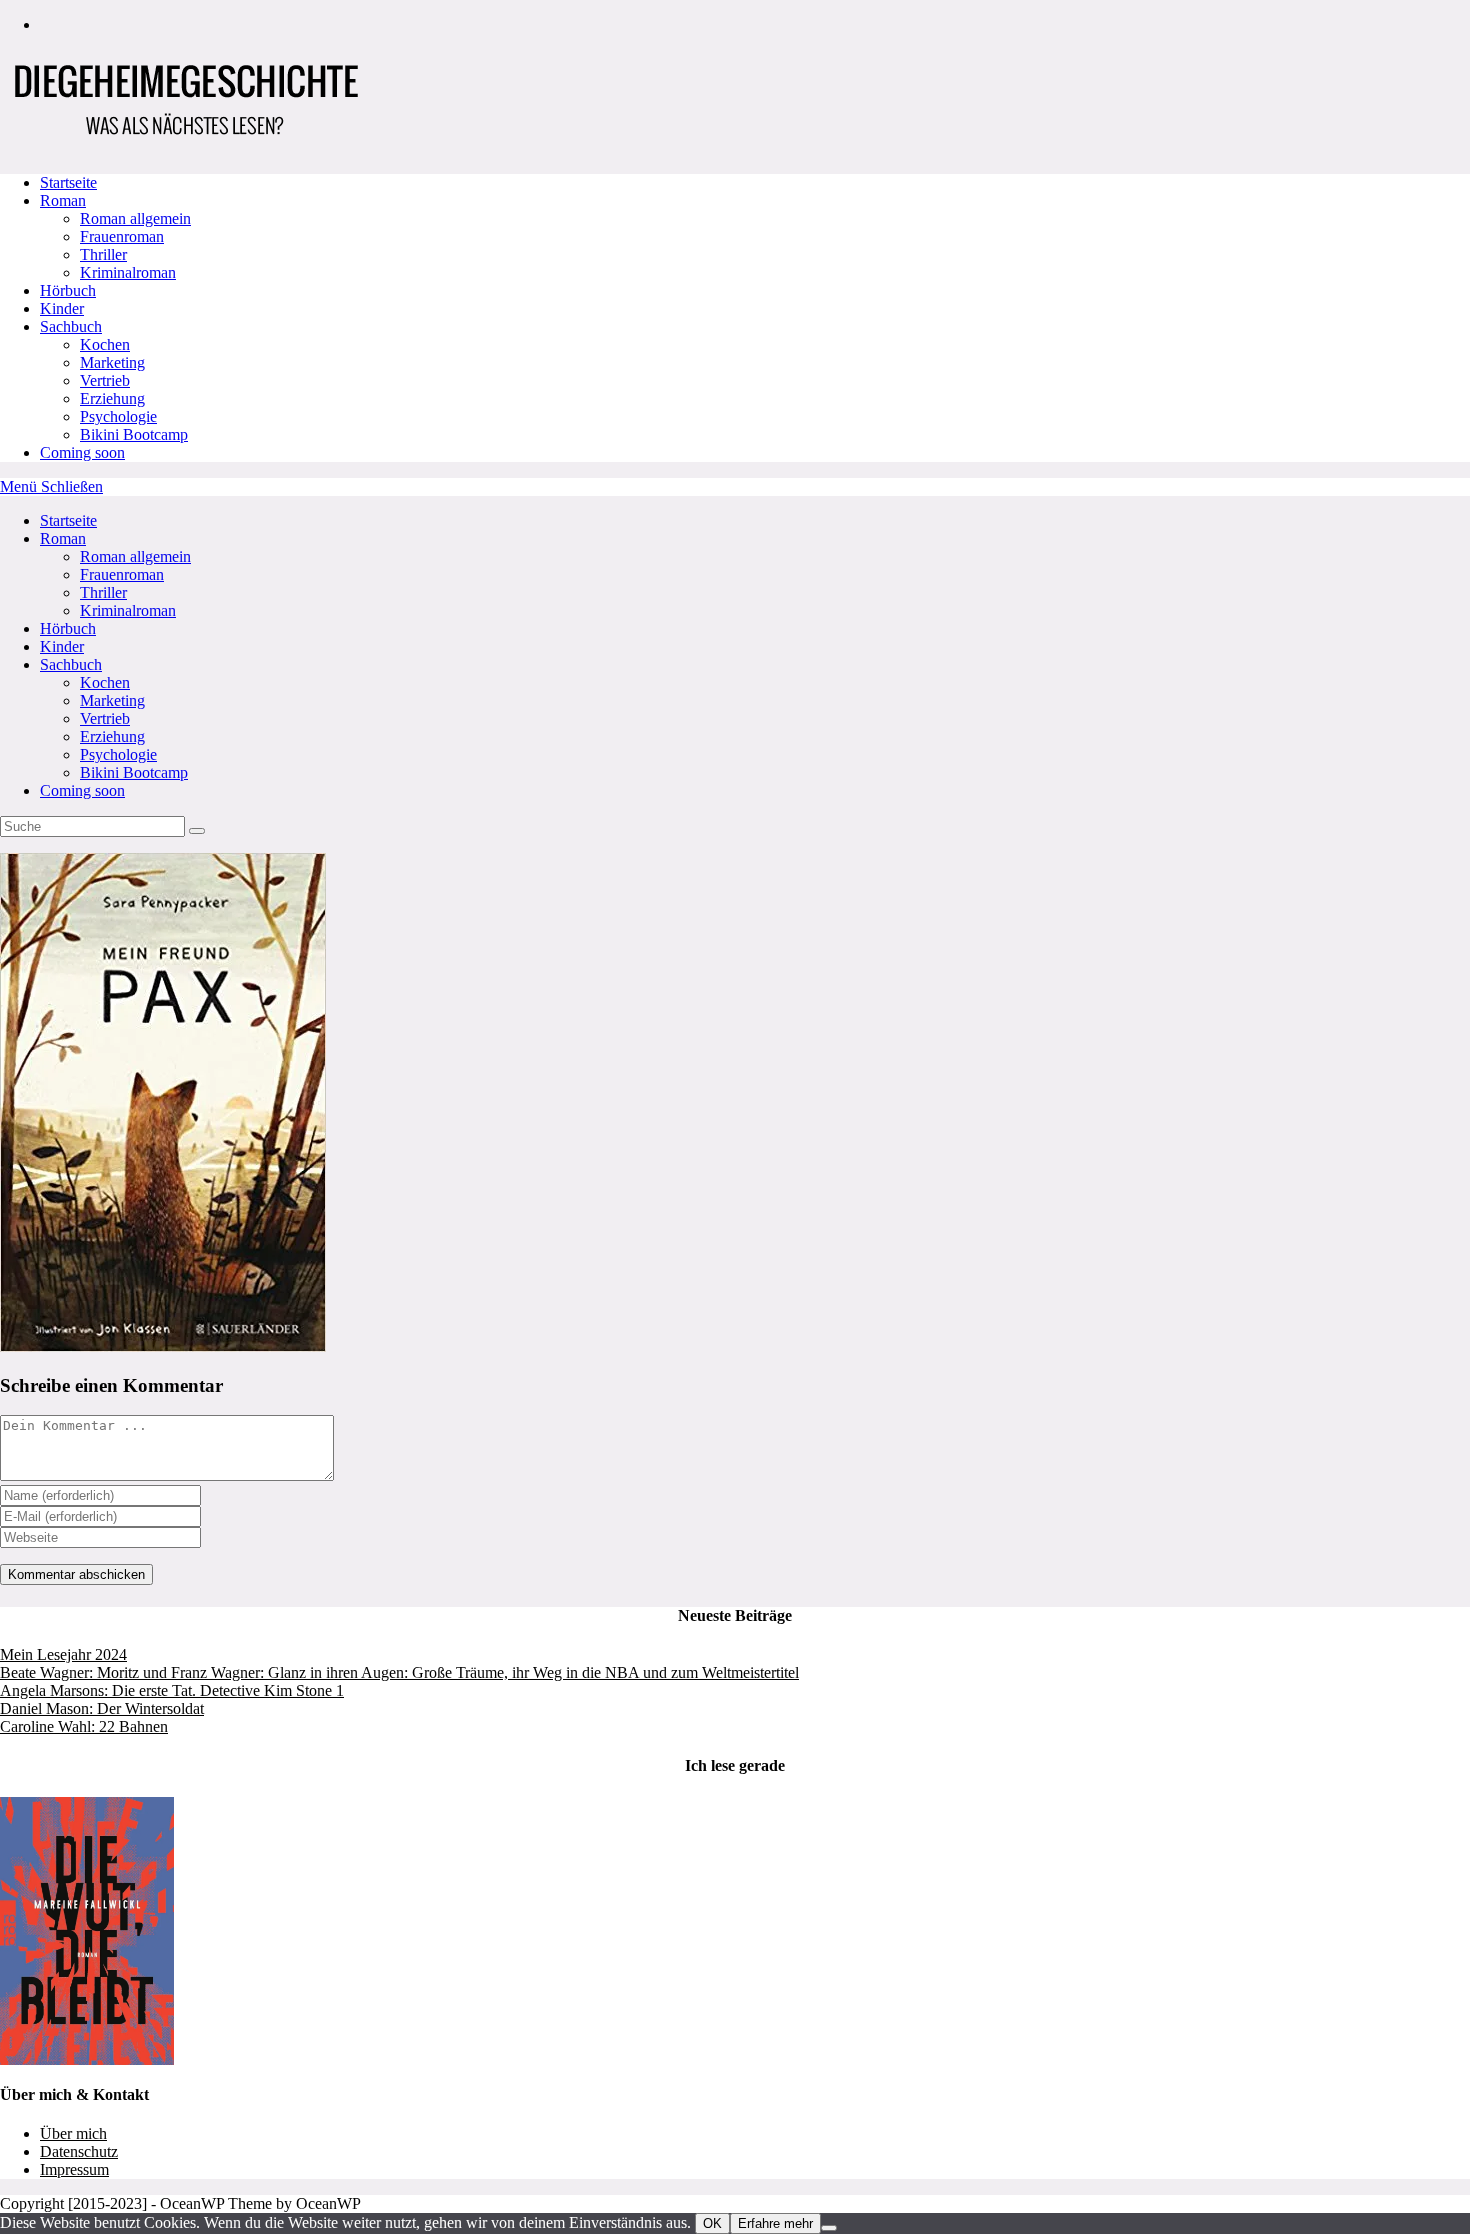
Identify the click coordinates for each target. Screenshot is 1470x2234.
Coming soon (82, 790)
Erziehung (112, 736)
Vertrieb (105, 718)
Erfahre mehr (775, 2223)
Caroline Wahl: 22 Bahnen (84, 1726)
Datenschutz (79, 2151)
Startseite (68, 520)
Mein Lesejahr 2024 (63, 1654)
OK (712, 2223)
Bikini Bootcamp (134, 772)
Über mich (73, 2133)
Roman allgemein (135, 556)
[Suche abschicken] (197, 831)
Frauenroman (122, 574)
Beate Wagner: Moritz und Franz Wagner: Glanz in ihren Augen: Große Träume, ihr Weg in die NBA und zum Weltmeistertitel (399, 1672)
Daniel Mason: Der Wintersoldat (102, 1708)
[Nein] (829, 2228)
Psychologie (118, 754)
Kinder (62, 646)
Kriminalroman (128, 610)
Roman (63, 538)
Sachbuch (71, 664)
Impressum (74, 2169)
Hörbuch (68, 628)
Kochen (105, 682)
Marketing (112, 700)
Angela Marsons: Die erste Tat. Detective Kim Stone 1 (172, 1690)
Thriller (103, 592)
